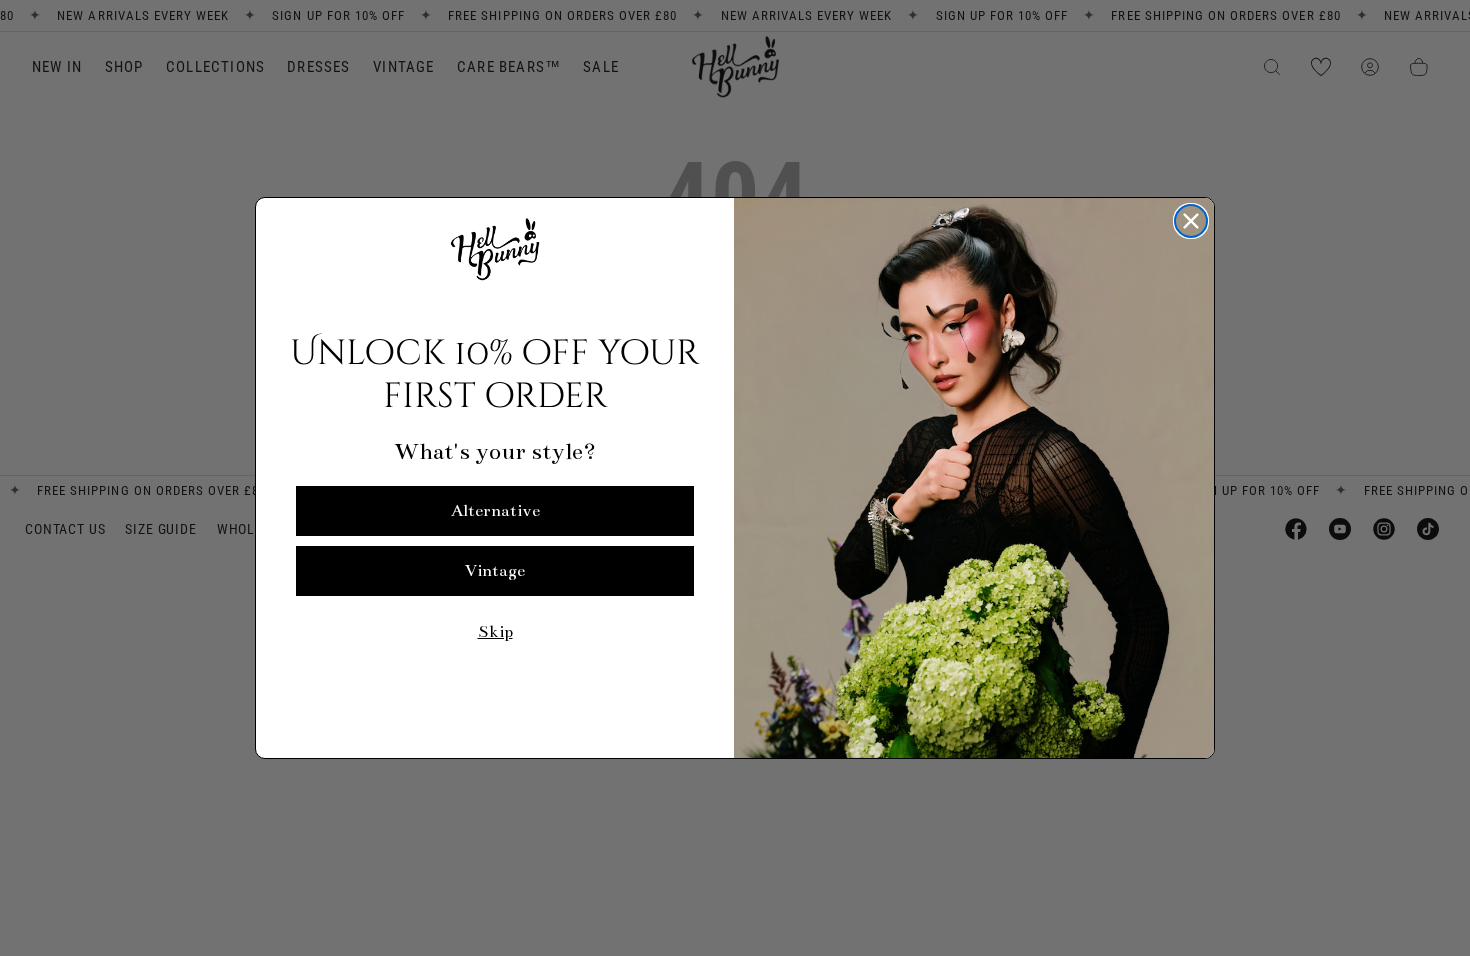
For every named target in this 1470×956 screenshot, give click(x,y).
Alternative (495, 511)
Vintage (495, 571)
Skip (495, 632)
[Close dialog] (1191, 221)
